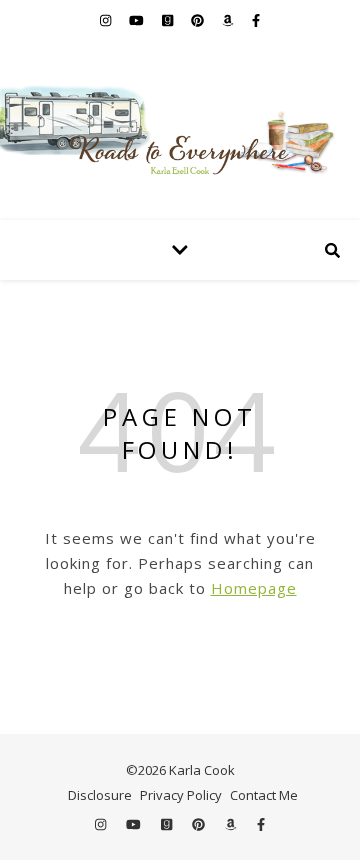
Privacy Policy (181, 795)
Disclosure (100, 795)
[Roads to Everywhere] (180, 130)
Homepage (254, 588)
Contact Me (264, 795)
